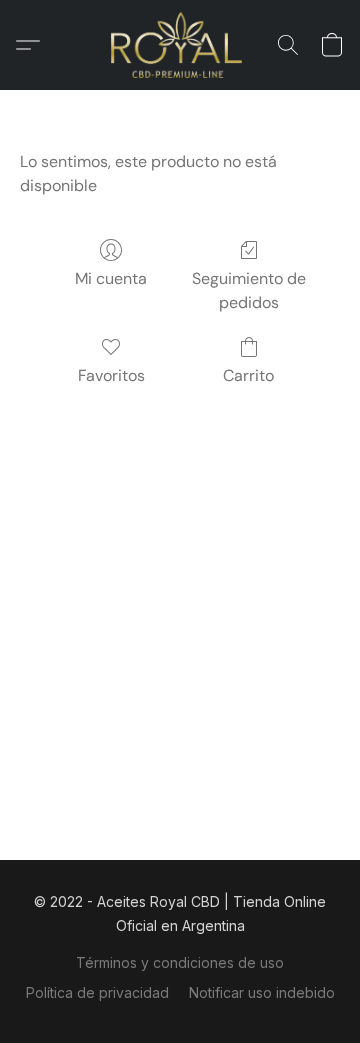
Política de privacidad (97, 992)
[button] (180, 45)
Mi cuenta (111, 278)
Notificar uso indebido (262, 992)
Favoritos (111, 375)
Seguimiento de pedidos (249, 290)
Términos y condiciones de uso (180, 962)
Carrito (248, 375)
